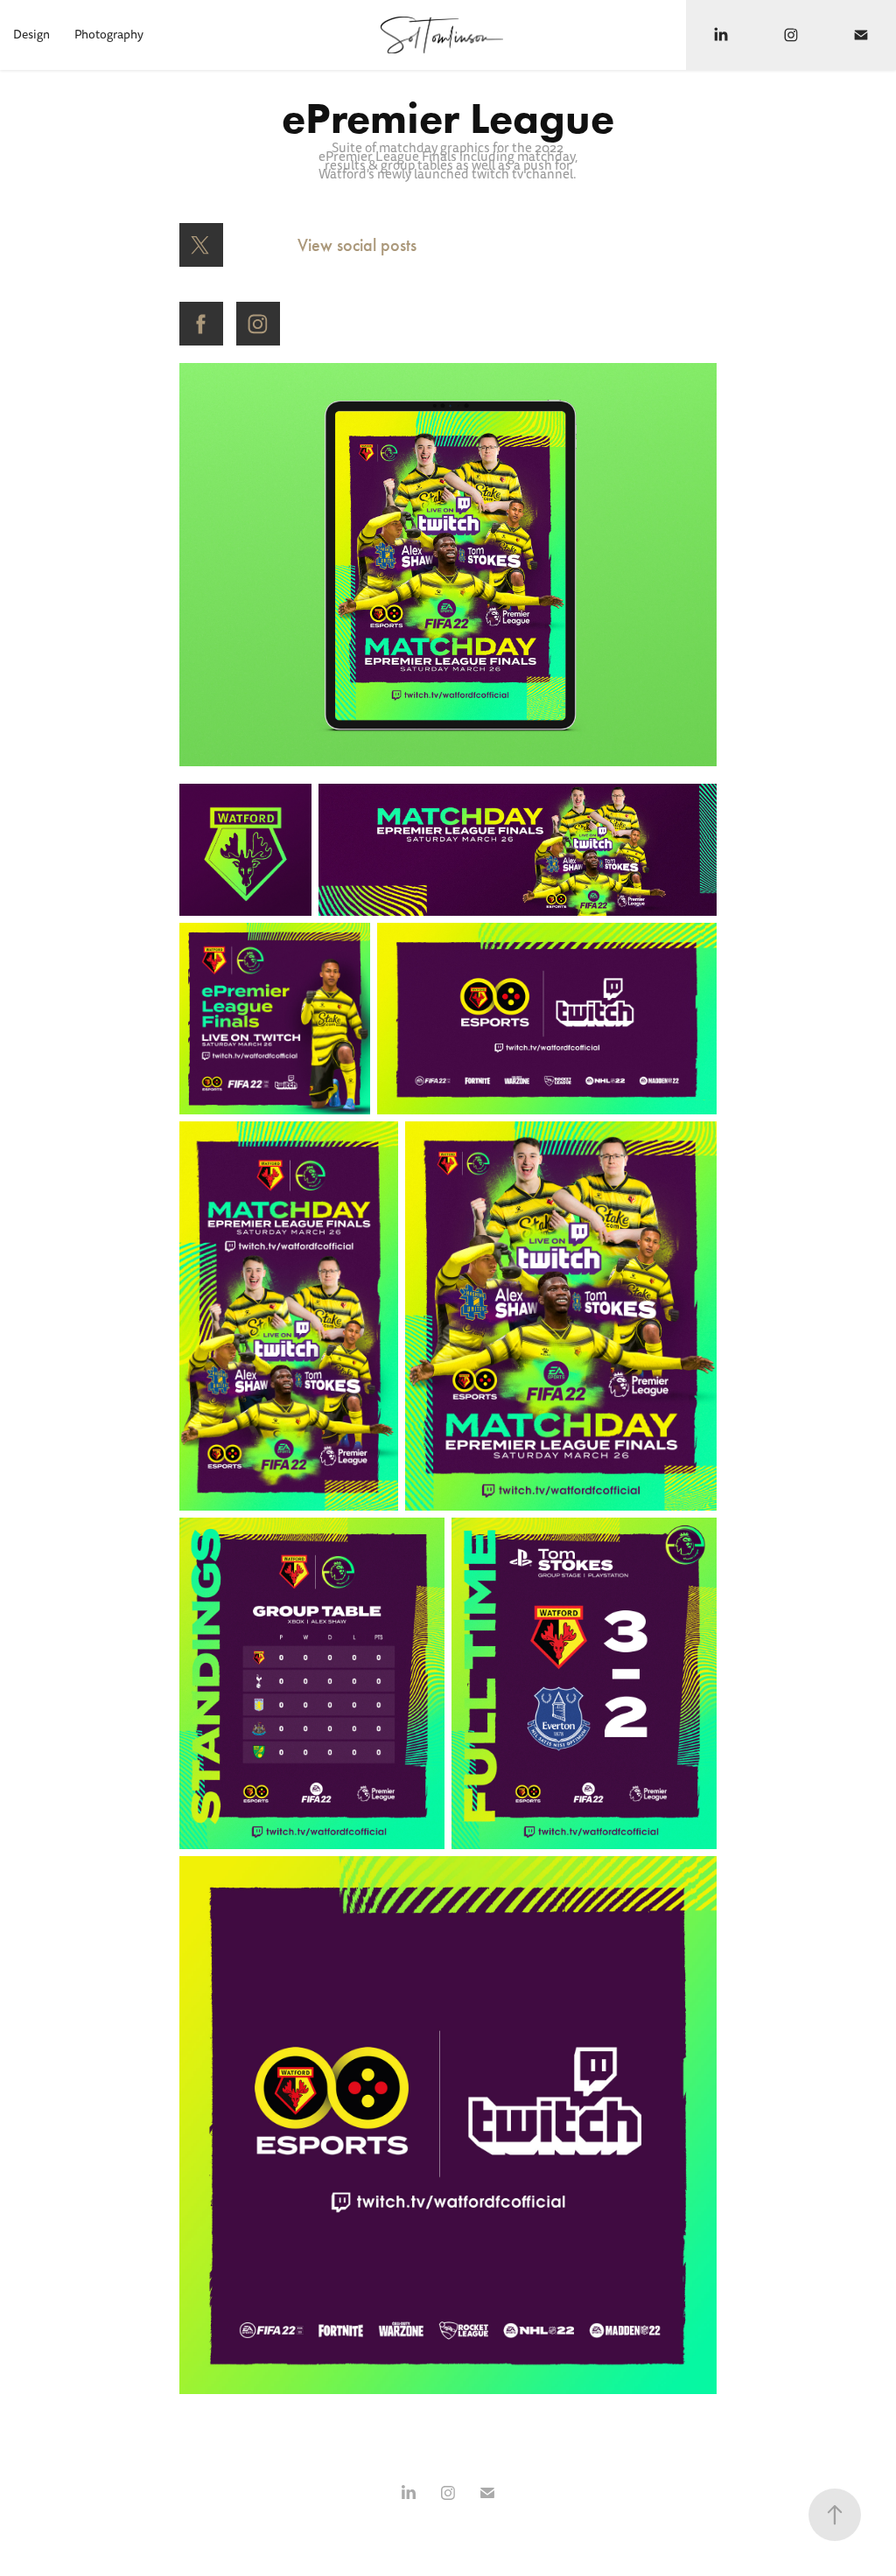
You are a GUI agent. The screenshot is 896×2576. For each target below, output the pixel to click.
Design (31, 35)
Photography (109, 35)
